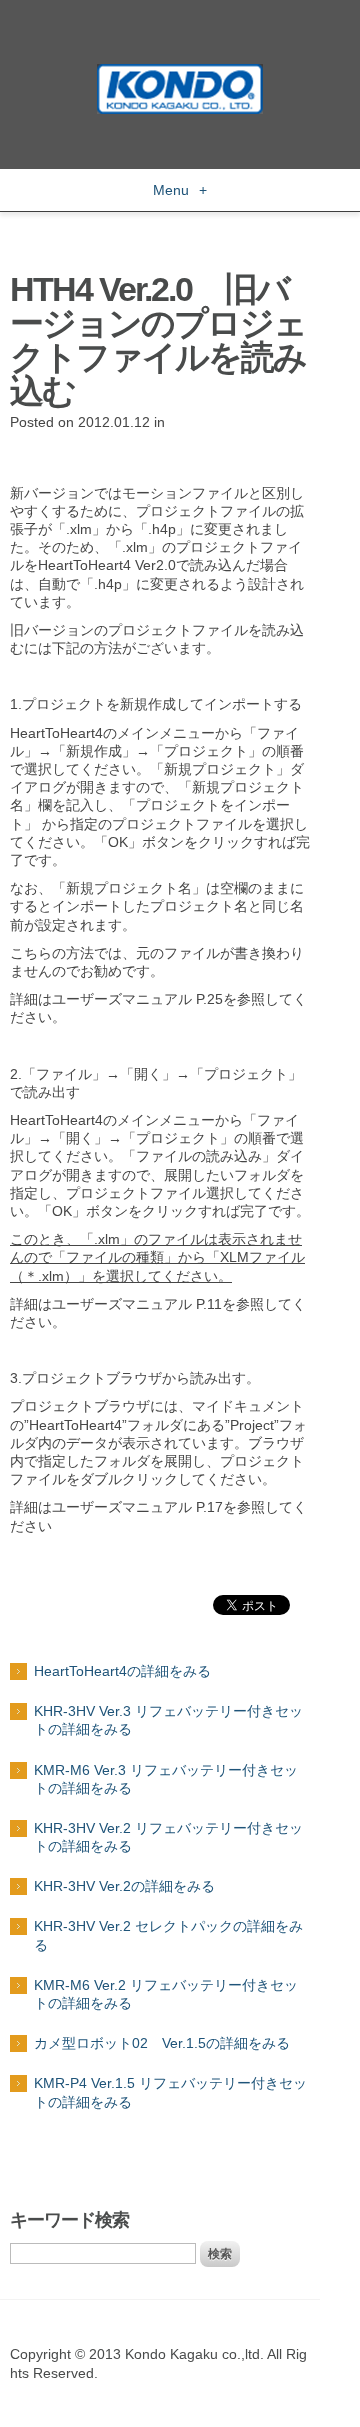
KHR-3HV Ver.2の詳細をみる (124, 1886)
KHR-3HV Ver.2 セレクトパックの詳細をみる (168, 1935)
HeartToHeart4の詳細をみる (122, 1671)
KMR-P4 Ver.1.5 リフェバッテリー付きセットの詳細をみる (170, 2092)
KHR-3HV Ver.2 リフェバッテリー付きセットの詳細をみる (168, 1837)
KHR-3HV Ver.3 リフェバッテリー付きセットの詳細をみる (168, 1720)
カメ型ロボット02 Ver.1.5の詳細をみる (162, 2043)
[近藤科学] (180, 73)
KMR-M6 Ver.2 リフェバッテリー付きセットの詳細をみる (166, 1994)
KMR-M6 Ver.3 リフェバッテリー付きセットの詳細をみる (166, 1779)
